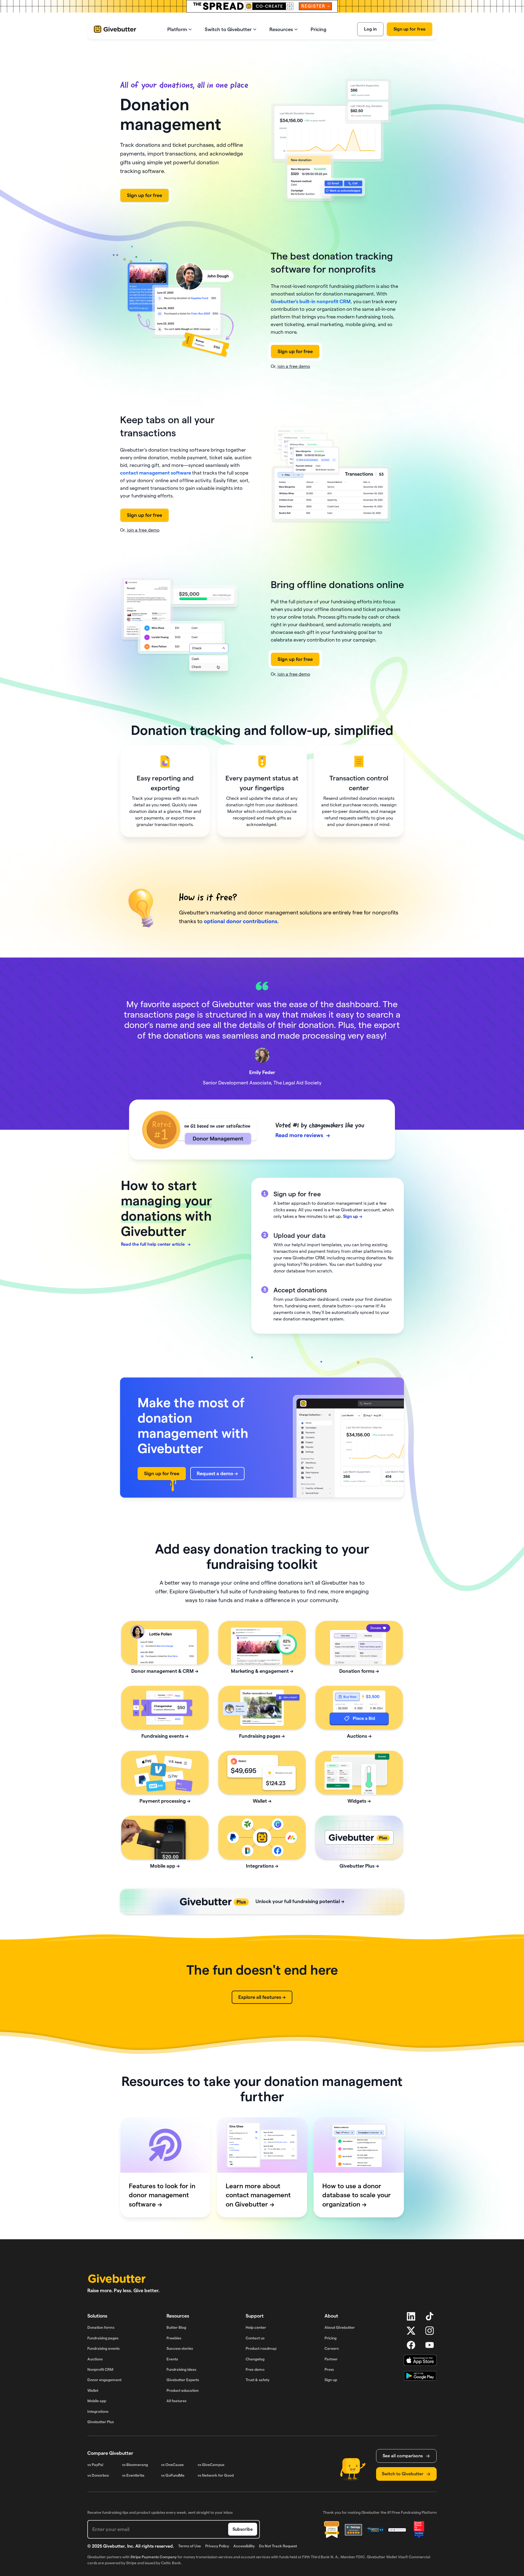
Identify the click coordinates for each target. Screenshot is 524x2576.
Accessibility (244, 2546)
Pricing (331, 2338)
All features (176, 2401)
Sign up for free (410, 29)
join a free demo (294, 366)
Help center (256, 2327)
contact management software (156, 473)
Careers (332, 2348)
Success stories (180, 2348)
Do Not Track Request (278, 2546)
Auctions (95, 2359)
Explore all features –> (262, 1997)
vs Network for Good (216, 2475)
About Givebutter (340, 2327)
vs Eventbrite (133, 2475)
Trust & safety (257, 2380)
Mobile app (97, 2401)
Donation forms (101, 2327)
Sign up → (353, 1216)
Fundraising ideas (181, 2369)
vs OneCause (172, 2465)
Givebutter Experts (183, 2380)
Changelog (255, 2359)
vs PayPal (95, 2465)
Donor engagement (104, 2380)
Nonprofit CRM (100, 2369)
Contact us (255, 2338)
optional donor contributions (241, 921)
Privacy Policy (217, 2546)
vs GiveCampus (211, 2465)
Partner (331, 2359)
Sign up (331, 2380)
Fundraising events (103, 2348)
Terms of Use (190, 2546)
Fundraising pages (103, 2338)
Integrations (98, 2411)
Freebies (174, 2338)
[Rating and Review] (419, 2530)
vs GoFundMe (173, 2475)
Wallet (93, 2390)
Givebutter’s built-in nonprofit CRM (311, 301)
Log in (370, 29)
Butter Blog (176, 2327)
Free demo (255, 2369)
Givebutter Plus (101, 2422)
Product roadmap (261, 2348)
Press (329, 2369)
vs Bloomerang (135, 2465)
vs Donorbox (98, 2475)
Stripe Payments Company (154, 2557)
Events (172, 2359)
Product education (183, 2390)
